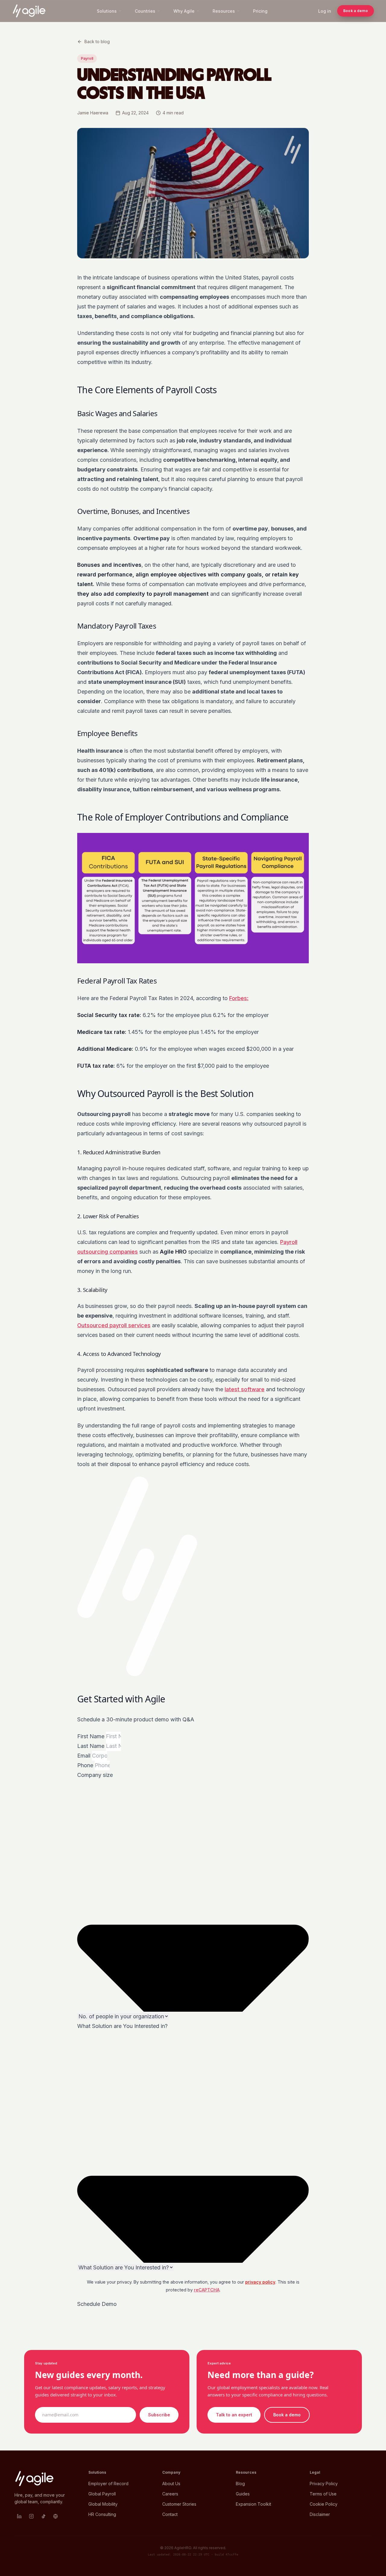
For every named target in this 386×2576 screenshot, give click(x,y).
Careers (170, 2494)
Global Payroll (102, 2494)
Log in (325, 11)
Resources (224, 11)
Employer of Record (108, 2484)
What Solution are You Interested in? (122, 2026)
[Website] (55, 2516)
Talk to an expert (234, 2415)
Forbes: (239, 998)
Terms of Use (323, 2494)
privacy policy (260, 2282)
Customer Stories (179, 2504)
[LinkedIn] (19, 2516)
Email (85, 1756)
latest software (245, 1389)
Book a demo (356, 11)
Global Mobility (103, 2504)
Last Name (92, 1746)
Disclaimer (320, 2514)
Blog (240, 2484)
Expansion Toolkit (253, 2504)
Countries (145, 11)
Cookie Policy (324, 2504)
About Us (171, 2484)
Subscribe (159, 2415)
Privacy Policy (324, 2484)
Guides (243, 2494)
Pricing (260, 11)
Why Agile (184, 11)
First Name (92, 1736)
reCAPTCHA (207, 2290)
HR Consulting (102, 2514)
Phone (86, 1765)
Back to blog (97, 41)
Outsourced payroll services (114, 1325)
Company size (95, 1775)
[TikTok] (43, 2516)
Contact (170, 2514)
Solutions (107, 11)
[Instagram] (31, 2516)
